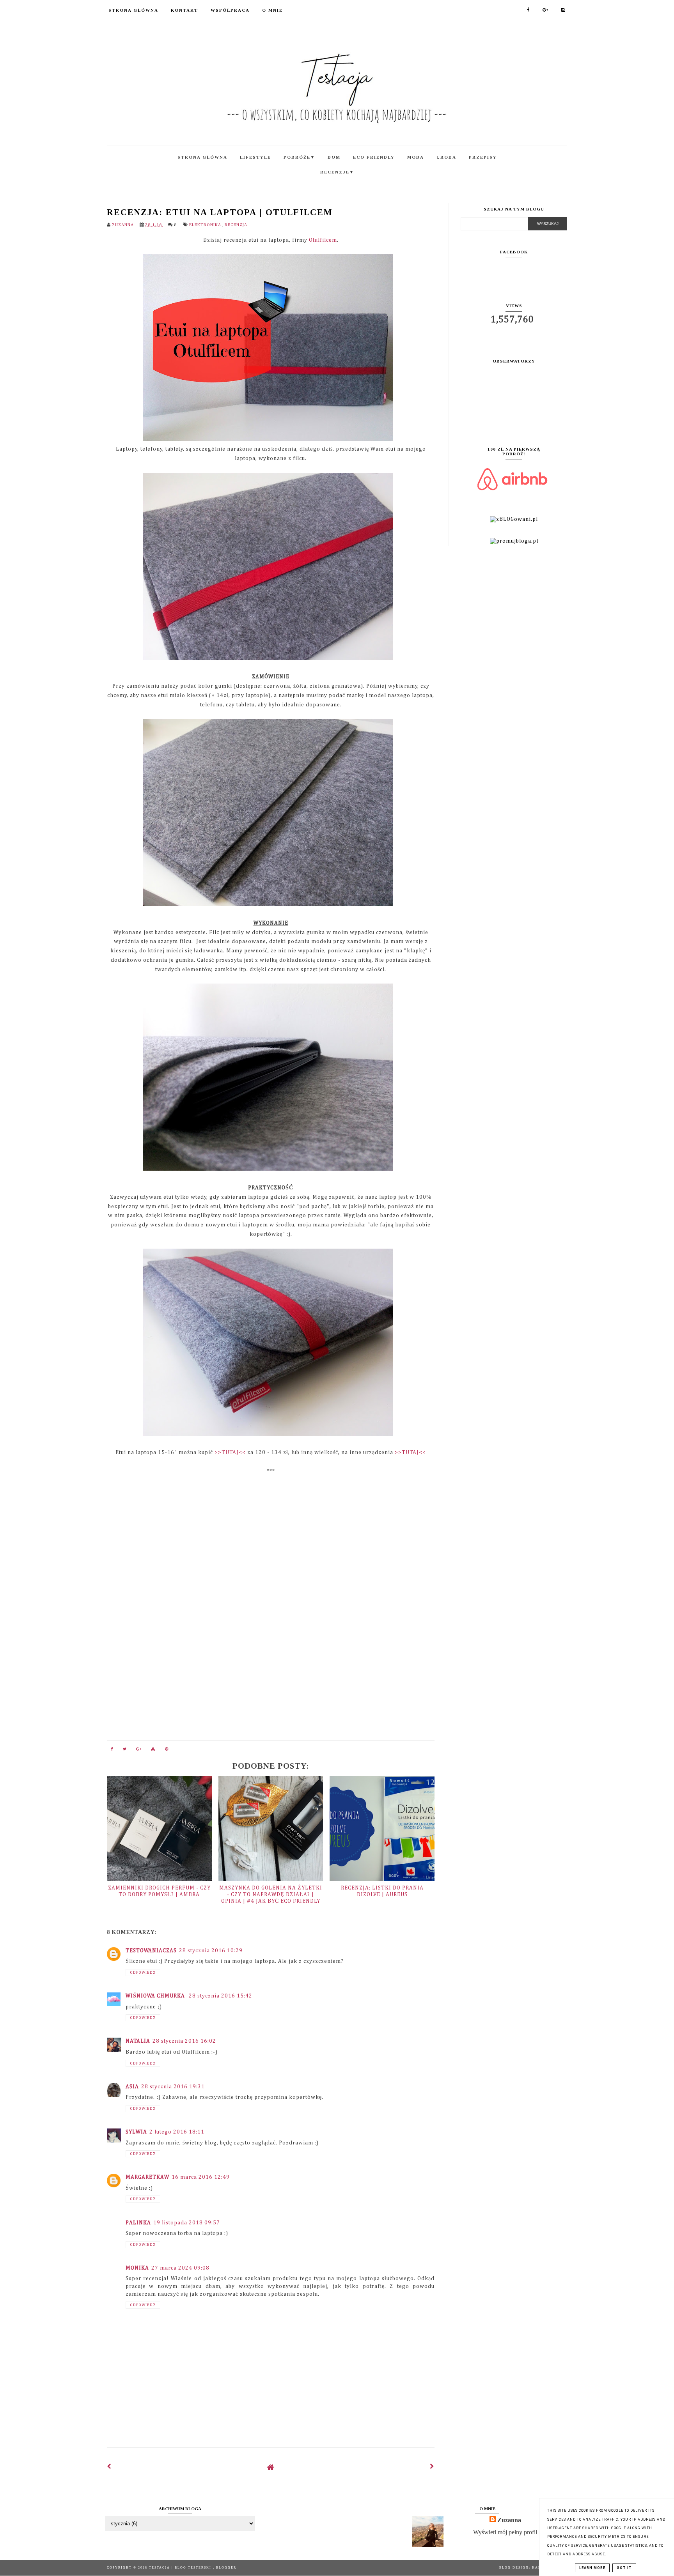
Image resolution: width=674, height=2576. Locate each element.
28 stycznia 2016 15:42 (221, 1996)
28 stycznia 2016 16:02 (184, 2041)
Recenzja (236, 225)
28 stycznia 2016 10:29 (211, 1951)
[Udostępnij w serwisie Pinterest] (167, 1751)
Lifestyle (255, 157)
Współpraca (230, 10)
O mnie (272, 10)
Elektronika (206, 225)
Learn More (592, 2568)
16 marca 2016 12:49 (201, 2177)
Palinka (138, 2223)
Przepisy (483, 157)
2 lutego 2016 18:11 (177, 2132)
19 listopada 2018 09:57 (187, 2223)
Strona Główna (133, 10)
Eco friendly (374, 157)
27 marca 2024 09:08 (180, 2268)
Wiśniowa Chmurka (156, 1996)
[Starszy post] (432, 2467)
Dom (334, 157)
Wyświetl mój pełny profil (505, 2532)
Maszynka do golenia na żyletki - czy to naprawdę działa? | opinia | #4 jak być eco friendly (271, 1895)
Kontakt (184, 10)
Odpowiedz (143, 1973)
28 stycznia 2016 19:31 (173, 2087)
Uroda (446, 157)
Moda (416, 157)
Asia (132, 2087)
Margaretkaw (147, 2177)
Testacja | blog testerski (181, 2568)
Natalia (138, 2041)
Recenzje (337, 172)
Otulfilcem (323, 240)
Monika (137, 2268)
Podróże (299, 157)
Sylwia (136, 2132)
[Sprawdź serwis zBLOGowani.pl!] (514, 519)
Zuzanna (509, 2520)
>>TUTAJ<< (230, 1453)
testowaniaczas (151, 1951)
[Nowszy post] (109, 2467)
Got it (624, 2568)
